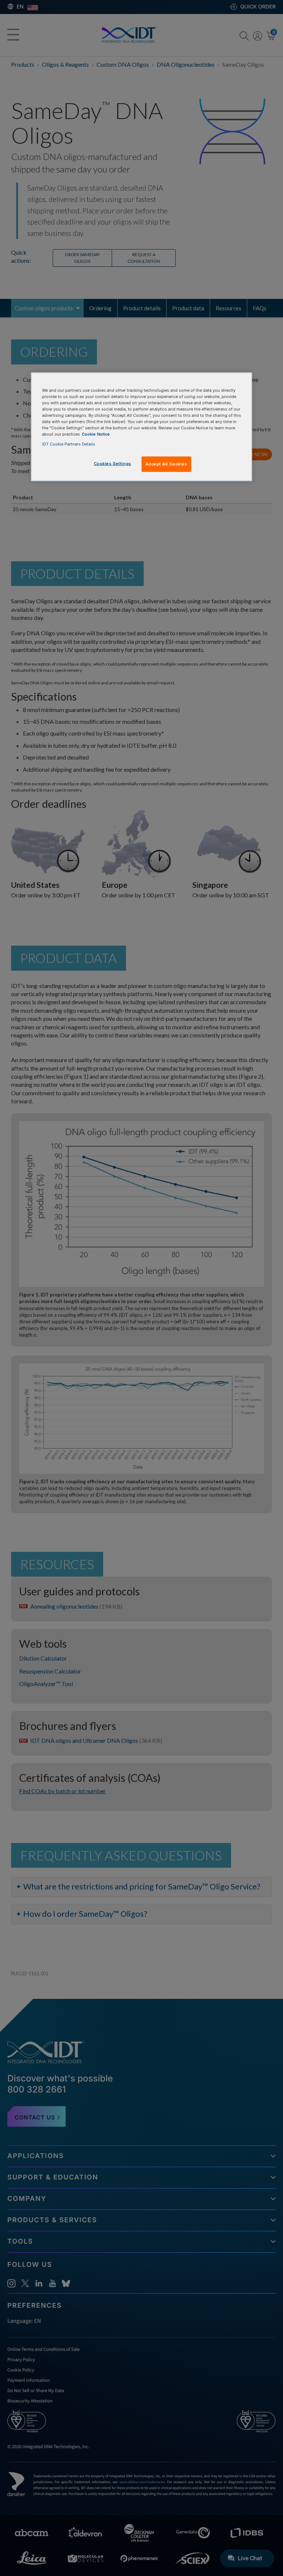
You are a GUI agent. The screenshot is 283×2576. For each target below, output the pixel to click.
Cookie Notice (96, 434)
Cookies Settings (113, 464)
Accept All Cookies (166, 464)
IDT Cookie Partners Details (69, 444)
